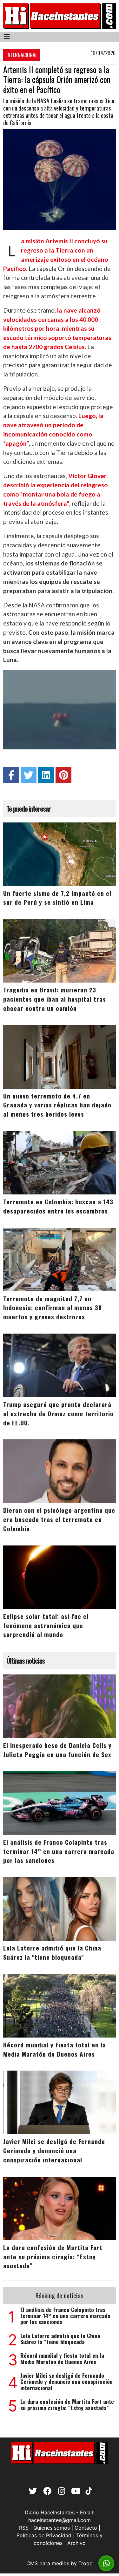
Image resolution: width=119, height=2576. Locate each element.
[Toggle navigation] (7, 37)
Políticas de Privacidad (44, 2535)
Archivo (76, 2543)
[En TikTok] (88, 2492)
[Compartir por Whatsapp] (106, 2563)
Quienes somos (52, 2528)
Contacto (86, 2528)
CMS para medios (48, 2563)
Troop (86, 2563)
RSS (24, 2528)
